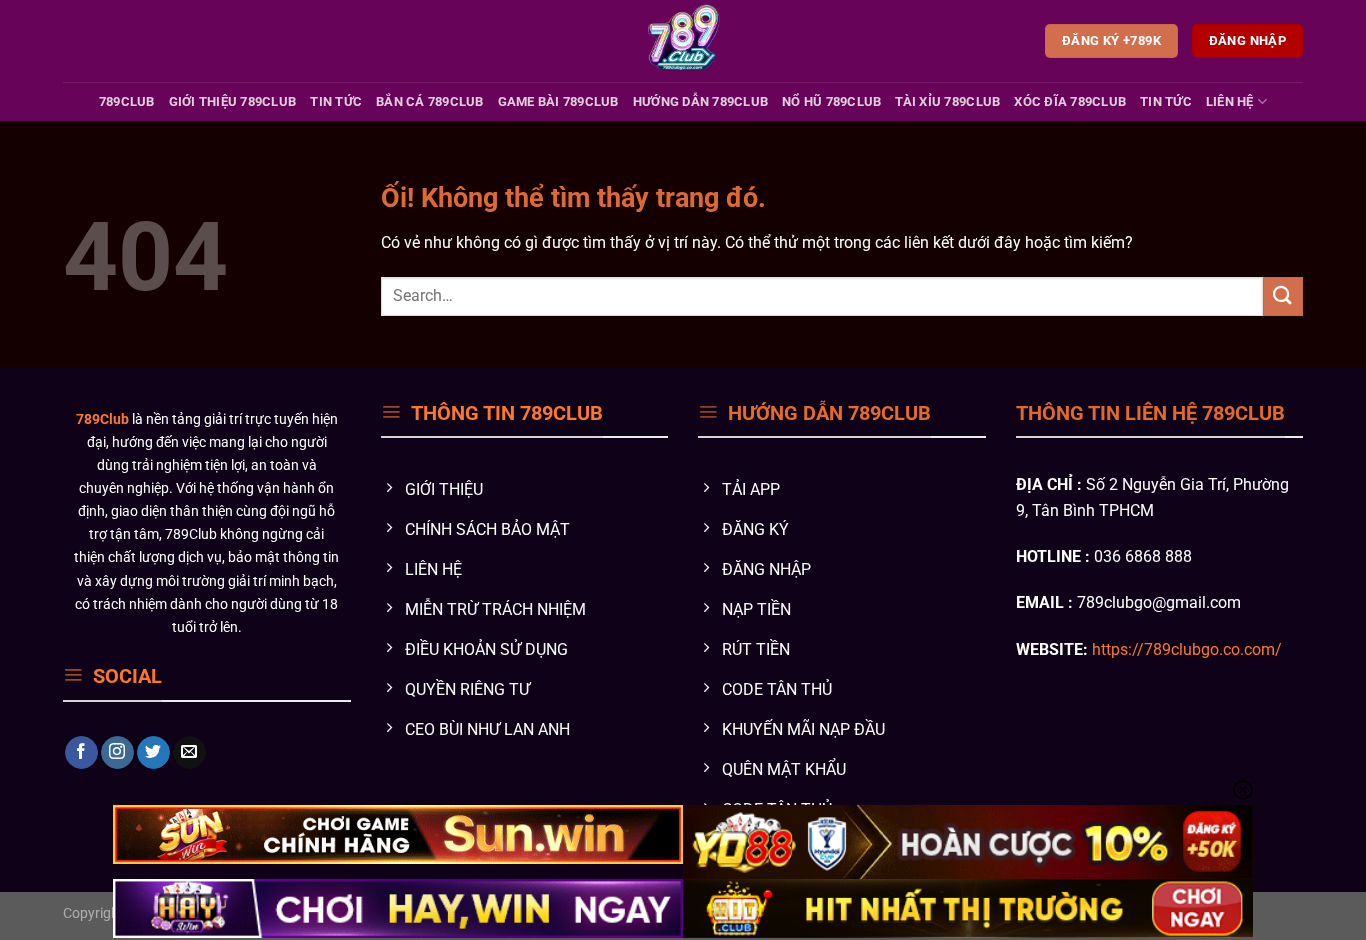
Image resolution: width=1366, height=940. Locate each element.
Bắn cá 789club (430, 101)
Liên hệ (1230, 101)
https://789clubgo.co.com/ (1187, 649)
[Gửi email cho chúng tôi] (189, 753)
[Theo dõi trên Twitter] (153, 753)
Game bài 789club (558, 101)
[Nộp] (1283, 296)
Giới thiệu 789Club (233, 101)
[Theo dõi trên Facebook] (81, 753)
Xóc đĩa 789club (1070, 101)
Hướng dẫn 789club (700, 101)
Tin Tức (336, 101)
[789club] (683, 41)
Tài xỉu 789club (947, 101)
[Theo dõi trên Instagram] (117, 753)
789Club (127, 101)
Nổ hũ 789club (831, 101)
